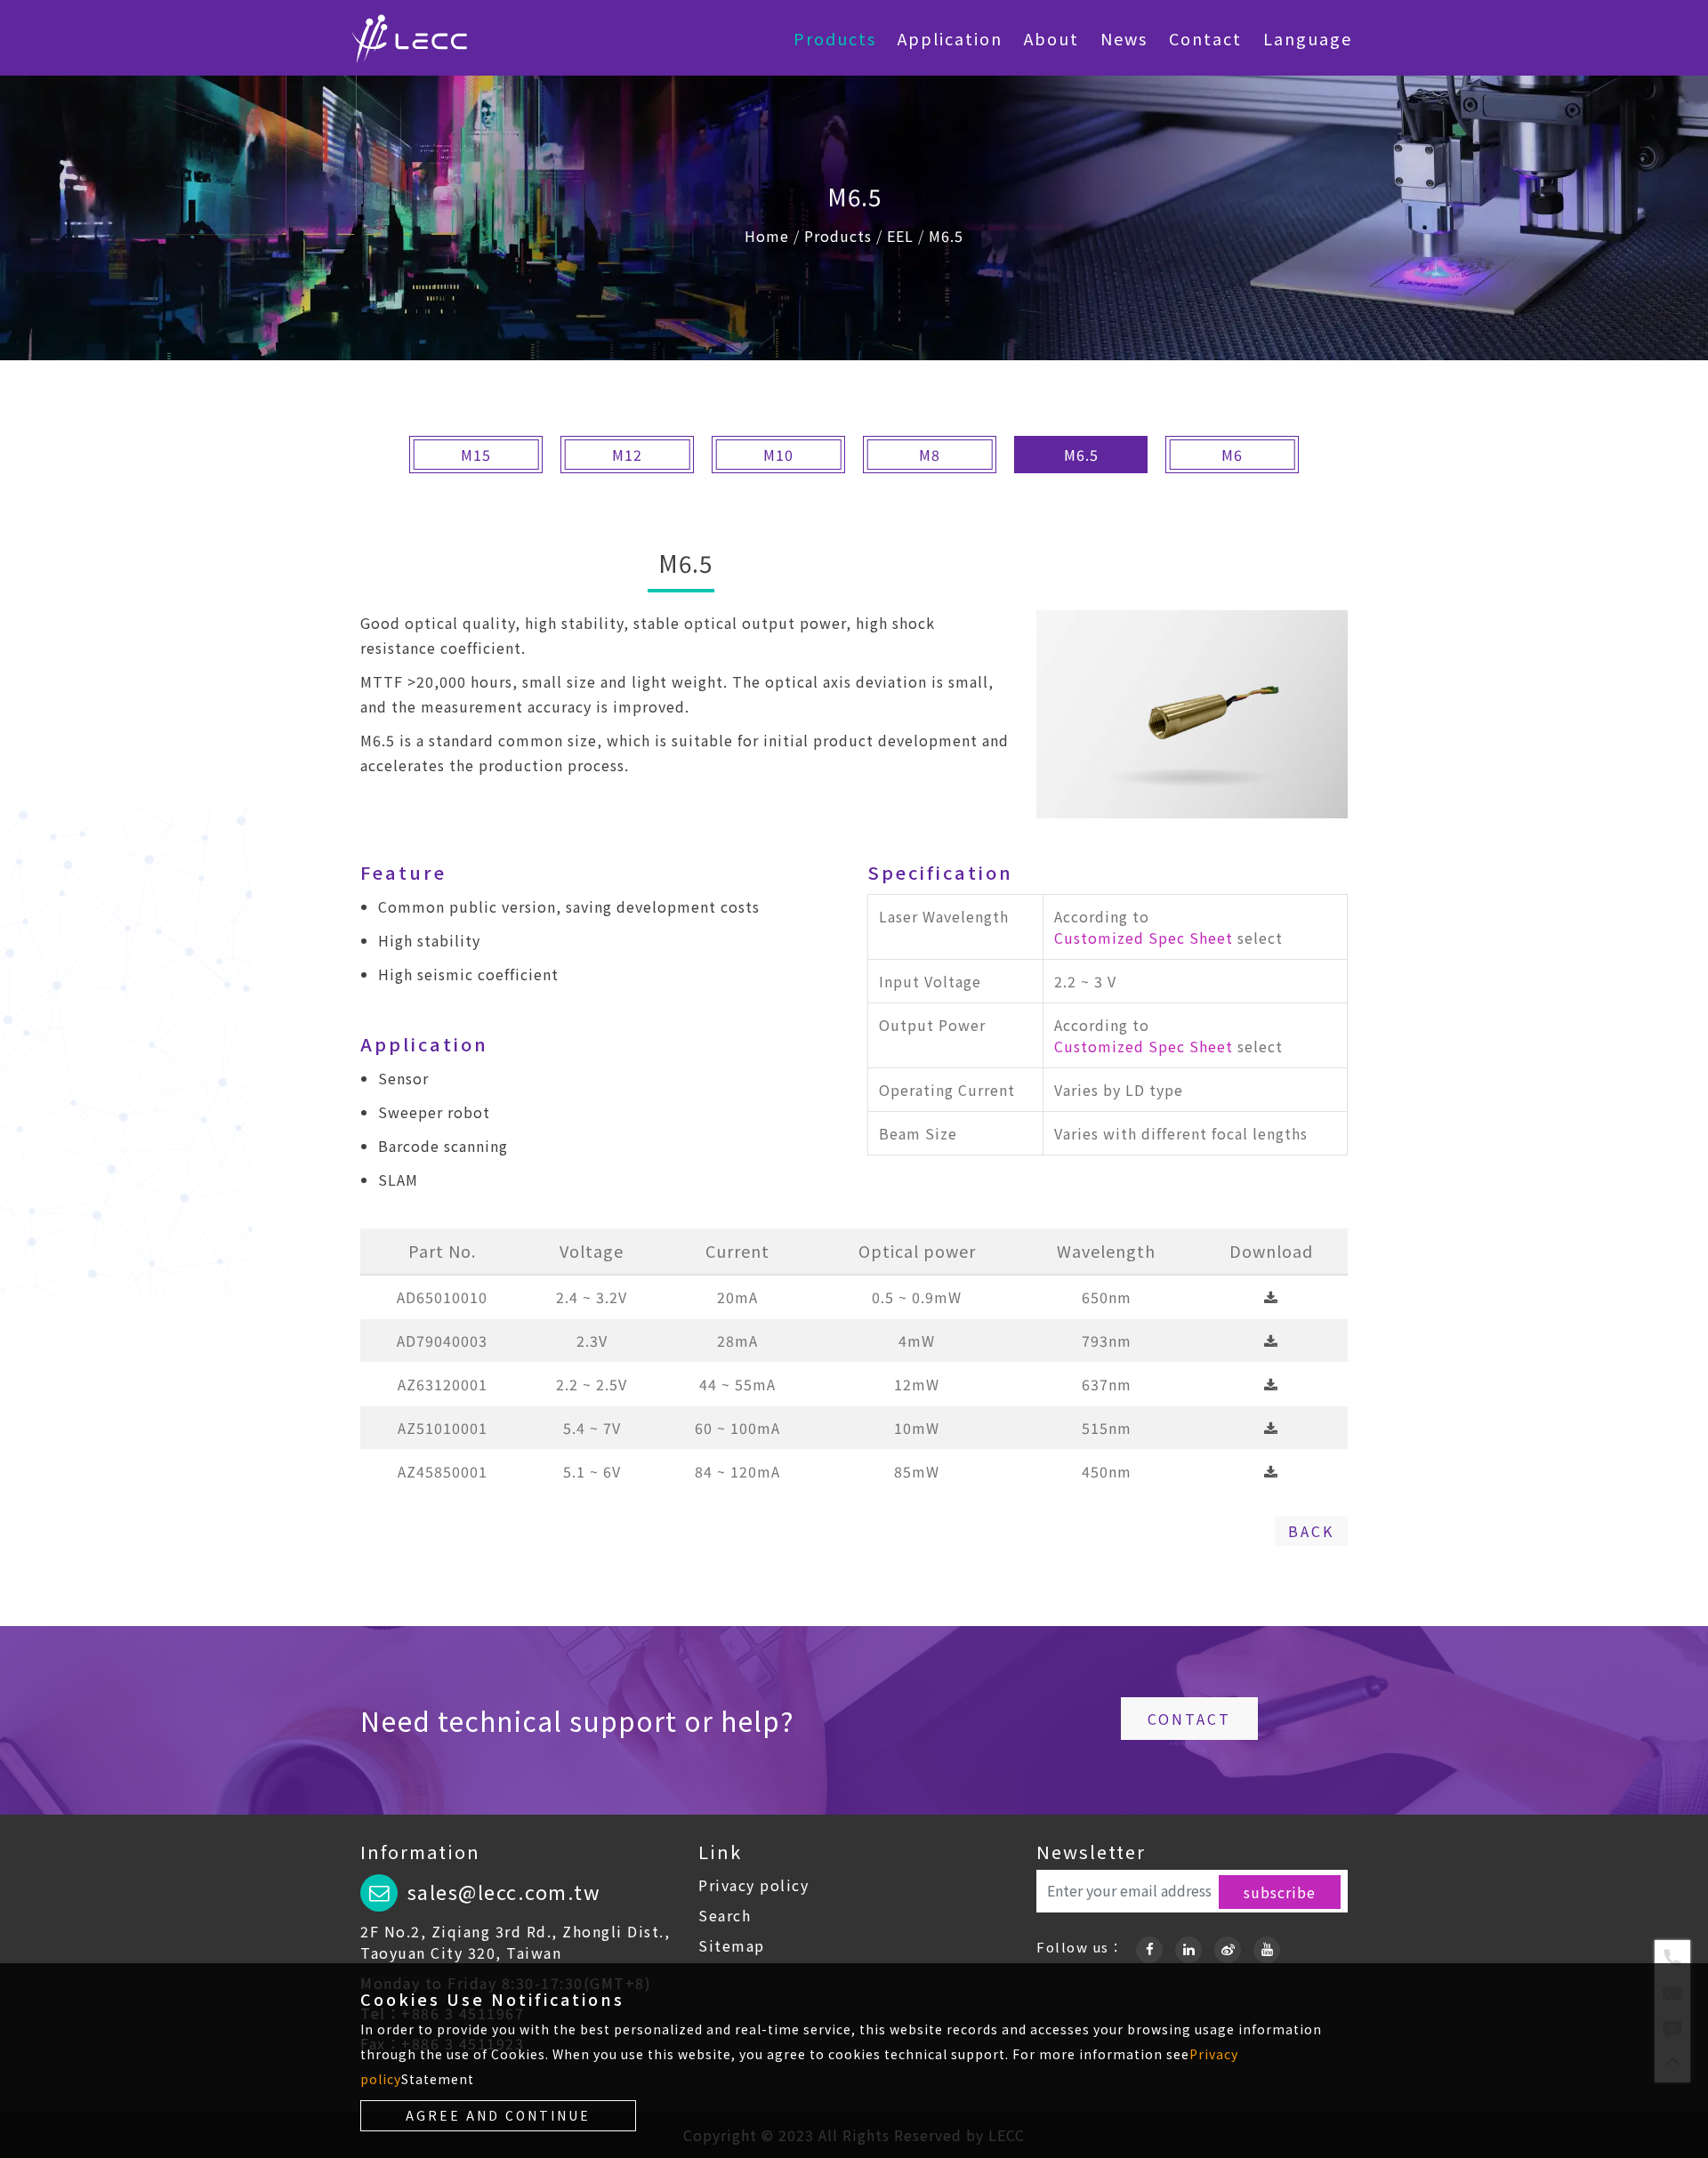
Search (725, 1915)
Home (767, 236)
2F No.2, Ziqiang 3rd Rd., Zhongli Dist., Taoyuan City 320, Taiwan (515, 1942)
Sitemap (732, 1945)
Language (1308, 38)
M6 (1232, 455)
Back (1311, 1531)
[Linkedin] (1188, 1946)
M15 (476, 455)
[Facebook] (1149, 1946)
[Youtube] (1267, 1946)
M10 (778, 455)
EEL (900, 236)
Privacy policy (753, 1885)
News (1124, 38)
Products (835, 38)
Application (950, 38)
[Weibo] (1228, 1946)
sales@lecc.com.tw (504, 1891)
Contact (1205, 38)
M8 (930, 455)
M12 (627, 455)
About (1051, 38)
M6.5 (946, 236)
